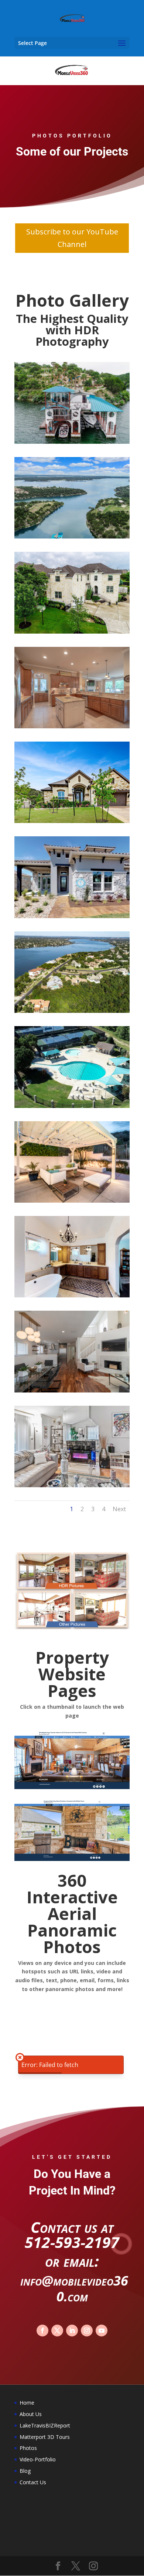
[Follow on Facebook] (42, 2331)
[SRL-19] (72, 726)
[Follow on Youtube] (102, 2331)
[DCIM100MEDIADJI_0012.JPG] (72, 536)
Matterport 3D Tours (45, 2437)
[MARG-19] (72, 1390)
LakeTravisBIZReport (45, 2425)
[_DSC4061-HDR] (72, 1201)
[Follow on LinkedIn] (72, 2331)
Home (27, 2403)
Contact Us (33, 2482)
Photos (28, 2448)
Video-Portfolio (38, 2459)
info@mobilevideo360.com (74, 2289)
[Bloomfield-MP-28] (72, 1295)
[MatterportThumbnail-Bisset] (72, 916)
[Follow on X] (57, 2331)
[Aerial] (72, 442)
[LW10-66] (72, 1106)
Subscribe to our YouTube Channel (72, 238)
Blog (25, 2471)
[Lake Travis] (72, 1011)
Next (119, 1509)
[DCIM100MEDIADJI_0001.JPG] (72, 632)
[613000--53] (72, 821)
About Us (31, 2414)
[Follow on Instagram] (87, 2331)
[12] (72, 1485)
